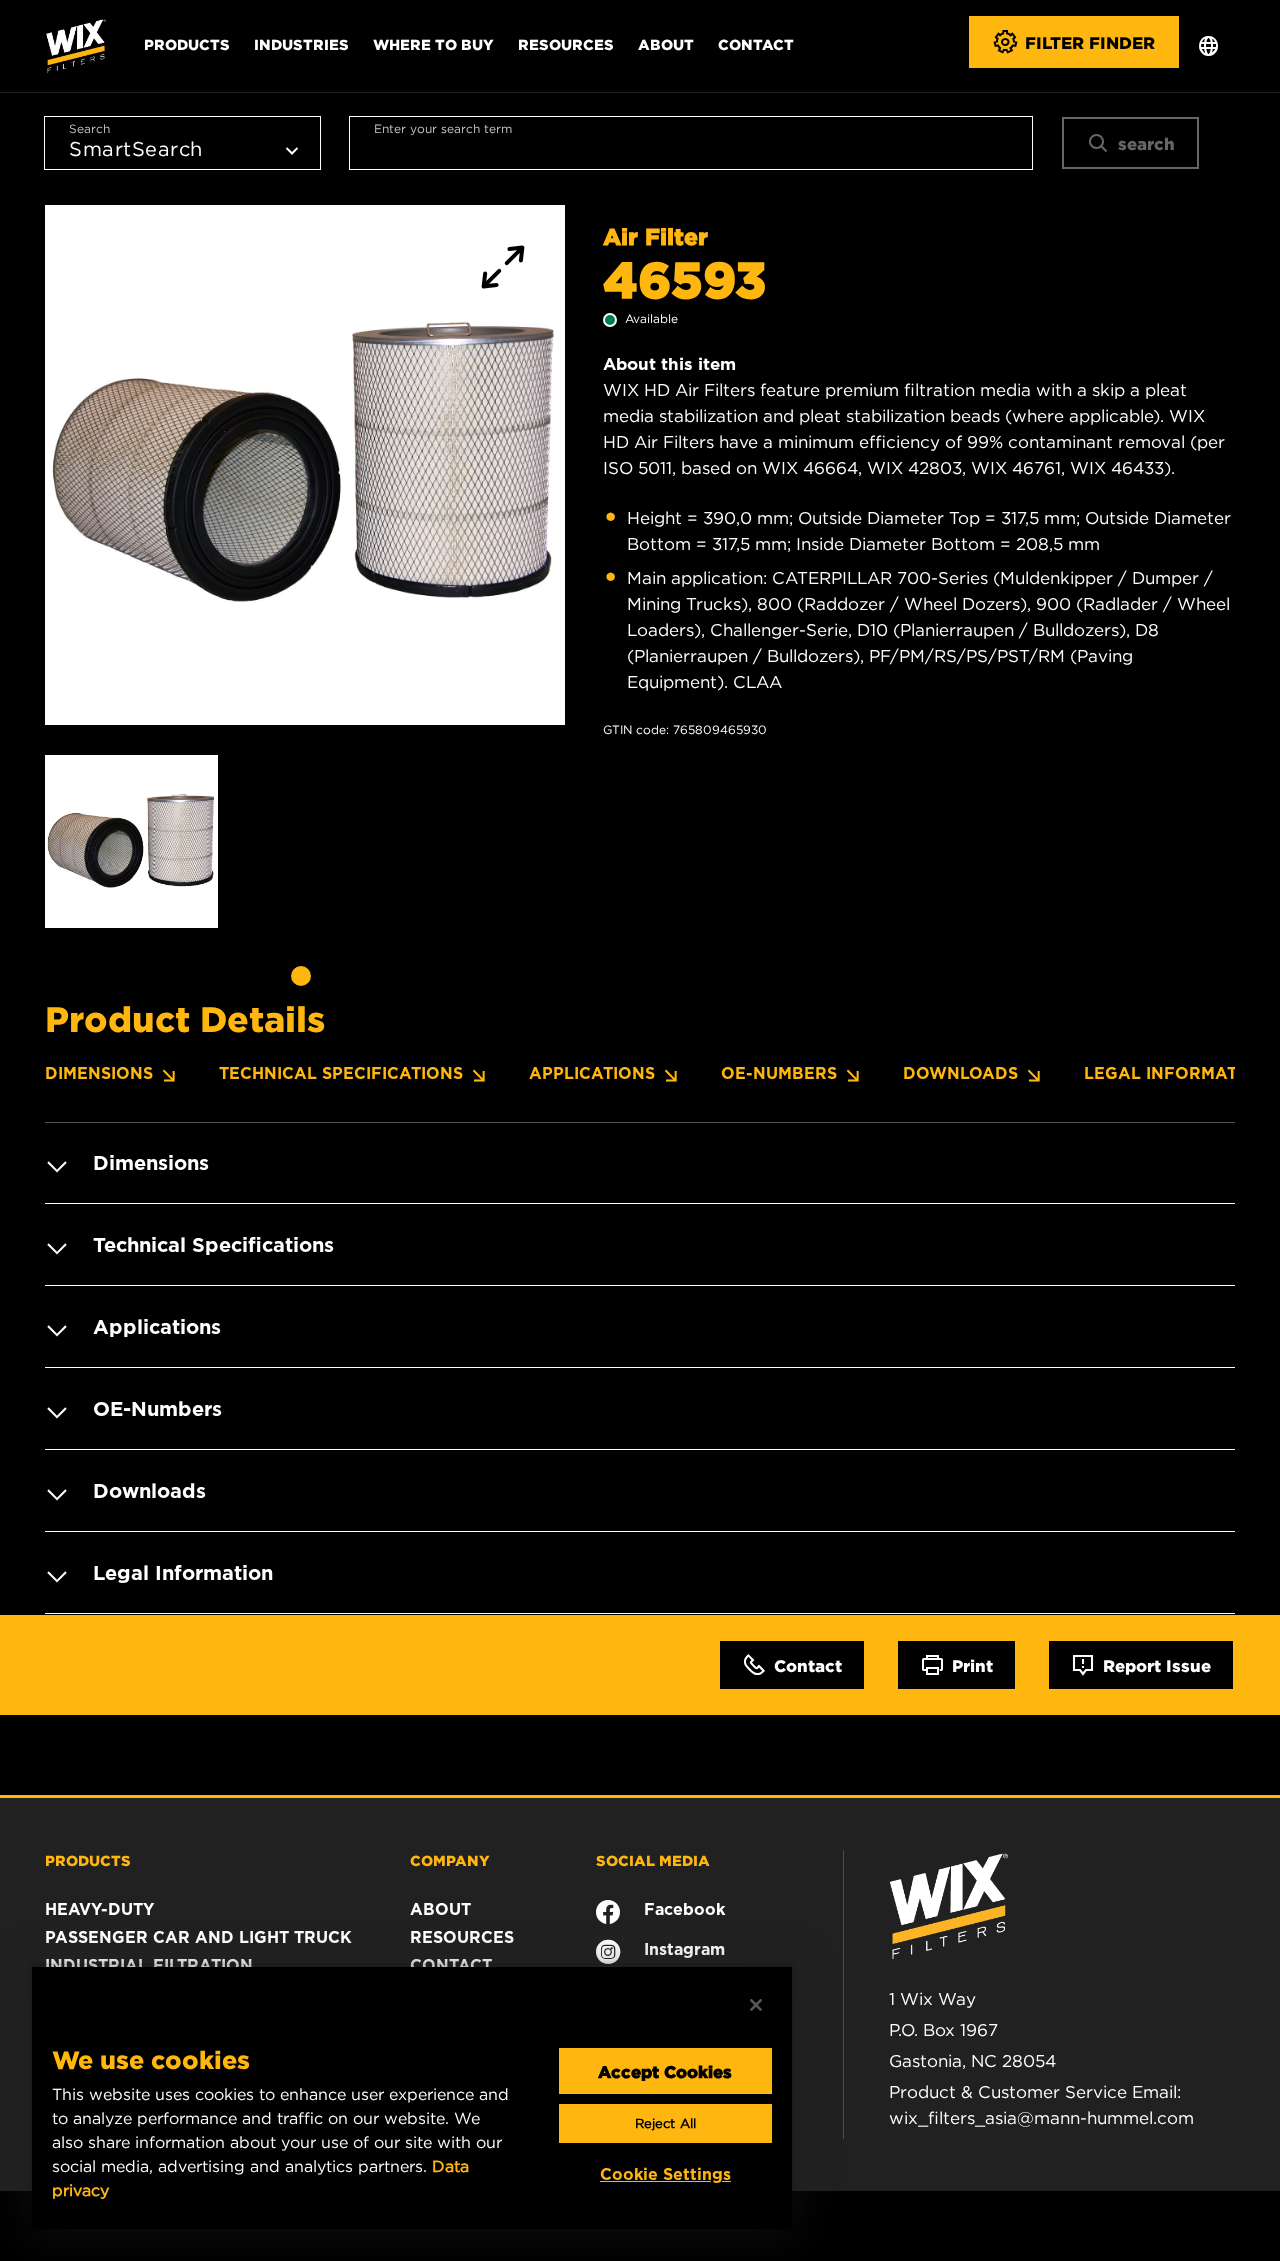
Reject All (665, 2123)
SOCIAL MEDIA (653, 1860)
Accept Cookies (665, 2071)
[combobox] (691, 143)
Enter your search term (443, 128)
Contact (756, 44)
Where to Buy (433, 44)
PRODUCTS (88, 1860)
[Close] (756, 2005)
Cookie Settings (665, 2174)
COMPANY (450, 1860)
